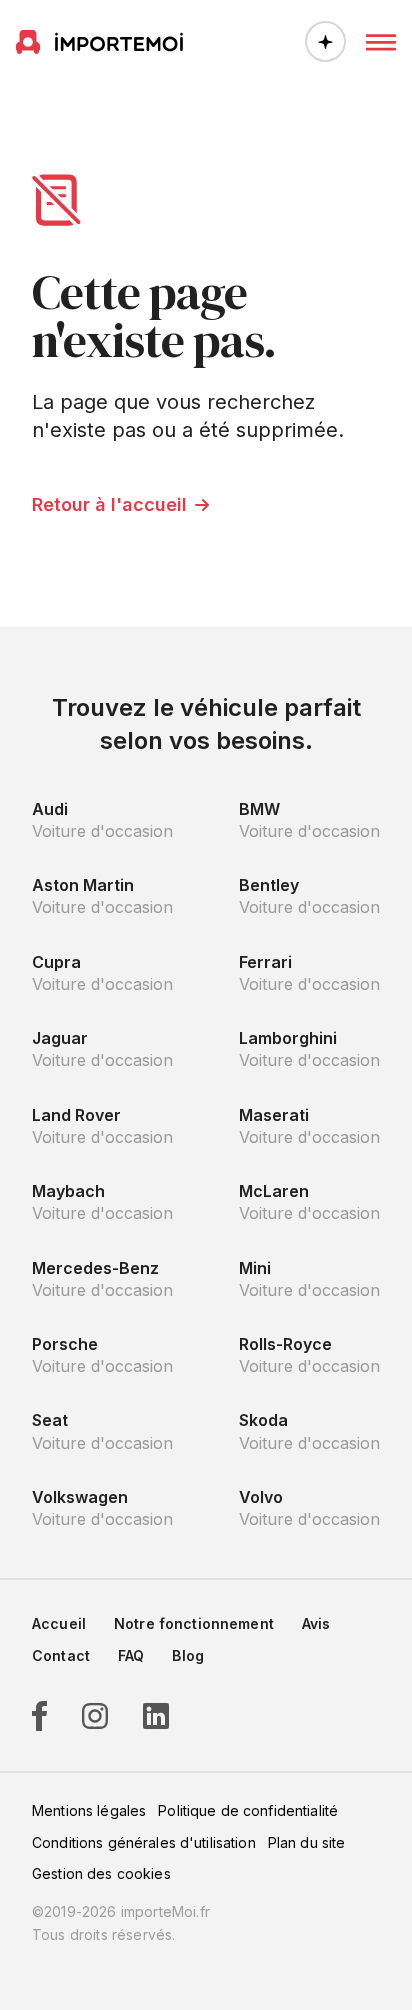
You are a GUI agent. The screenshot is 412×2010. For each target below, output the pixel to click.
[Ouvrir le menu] (381, 42)
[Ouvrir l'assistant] (325, 41)
